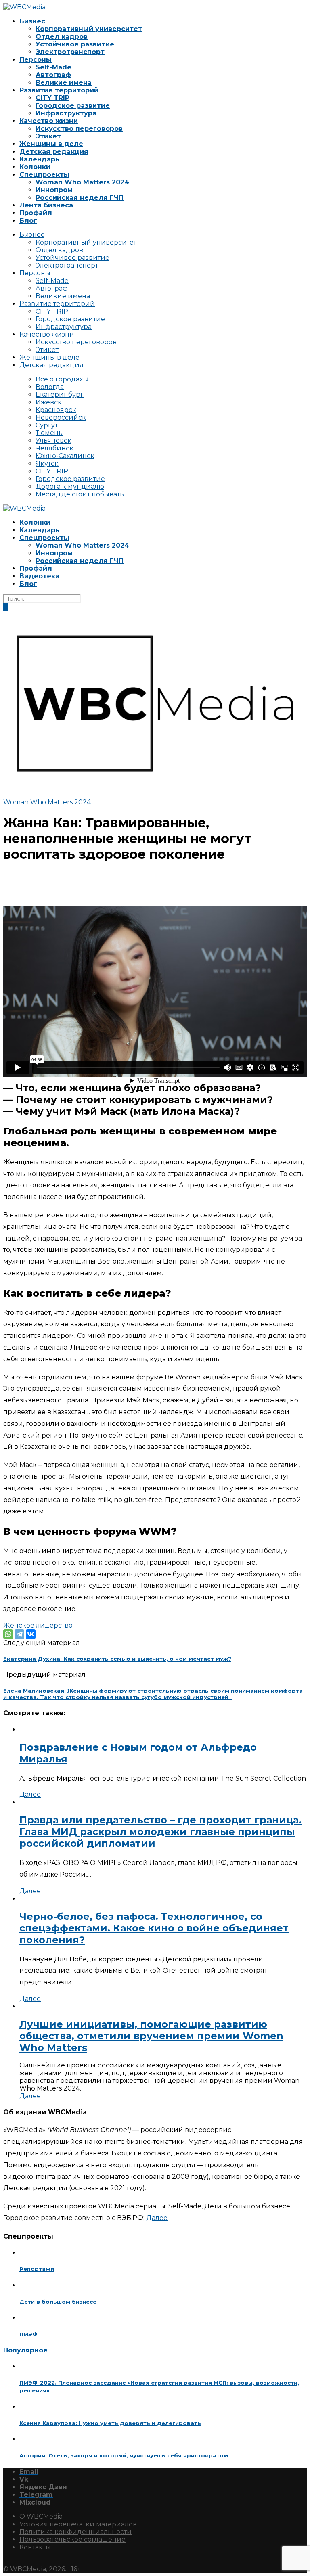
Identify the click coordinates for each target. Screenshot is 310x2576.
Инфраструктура (66, 113)
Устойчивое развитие (75, 44)
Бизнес (32, 21)
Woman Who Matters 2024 (82, 182)
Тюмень (49, 433)
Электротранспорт (70, 52)
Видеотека (39, 576)
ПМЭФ (28, 2334)
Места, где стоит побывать (80, 494)
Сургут (47, 425)
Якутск (47, 464)
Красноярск (56, 410)
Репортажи (37, 2269)
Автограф (53, 75)
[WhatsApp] (8, 1634)
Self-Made (53, 67)
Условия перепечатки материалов (78, 2524)
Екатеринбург (60, 394)
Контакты (35, 2547)
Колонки (35, 167)
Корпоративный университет (89, 29)
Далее (30, 1794)
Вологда (50, 387)
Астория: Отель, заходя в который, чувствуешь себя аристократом (124, 2455)
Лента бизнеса (46, 205)
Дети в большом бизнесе (58, 2302)
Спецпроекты (44, 175)
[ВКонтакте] (31, 1634)
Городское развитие (73, 106)
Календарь (39, 159)
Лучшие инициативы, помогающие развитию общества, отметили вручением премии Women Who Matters (151, 2036)
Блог (28, 221)
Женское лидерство (38, 1625)
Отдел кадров (62, 37)
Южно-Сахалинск (65, 456)
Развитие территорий (59, 90)
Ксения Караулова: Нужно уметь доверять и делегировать (110, 2423)
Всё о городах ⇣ (63, 379)
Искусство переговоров (79, 129)
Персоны (36, 60)
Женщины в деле (51, 144)
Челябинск (54, 448)
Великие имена (64, 83)
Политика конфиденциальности (75, 2532)
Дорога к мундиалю (70, 487)
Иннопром (54, 190)
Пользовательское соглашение (72, 2539)
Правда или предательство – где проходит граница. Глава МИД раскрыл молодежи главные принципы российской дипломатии (160, 1832)
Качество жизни (49, 121)
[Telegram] (19, 1634)
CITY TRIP (52, 98)
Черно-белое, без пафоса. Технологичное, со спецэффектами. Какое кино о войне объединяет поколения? (154, 1928)
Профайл (36, 213)
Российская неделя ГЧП (80, 198)
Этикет (48, 136)
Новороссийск (61, 417)
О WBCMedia (41, 2516)
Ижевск (49, 402)
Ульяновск (53, 440)
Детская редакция (54, 152)
